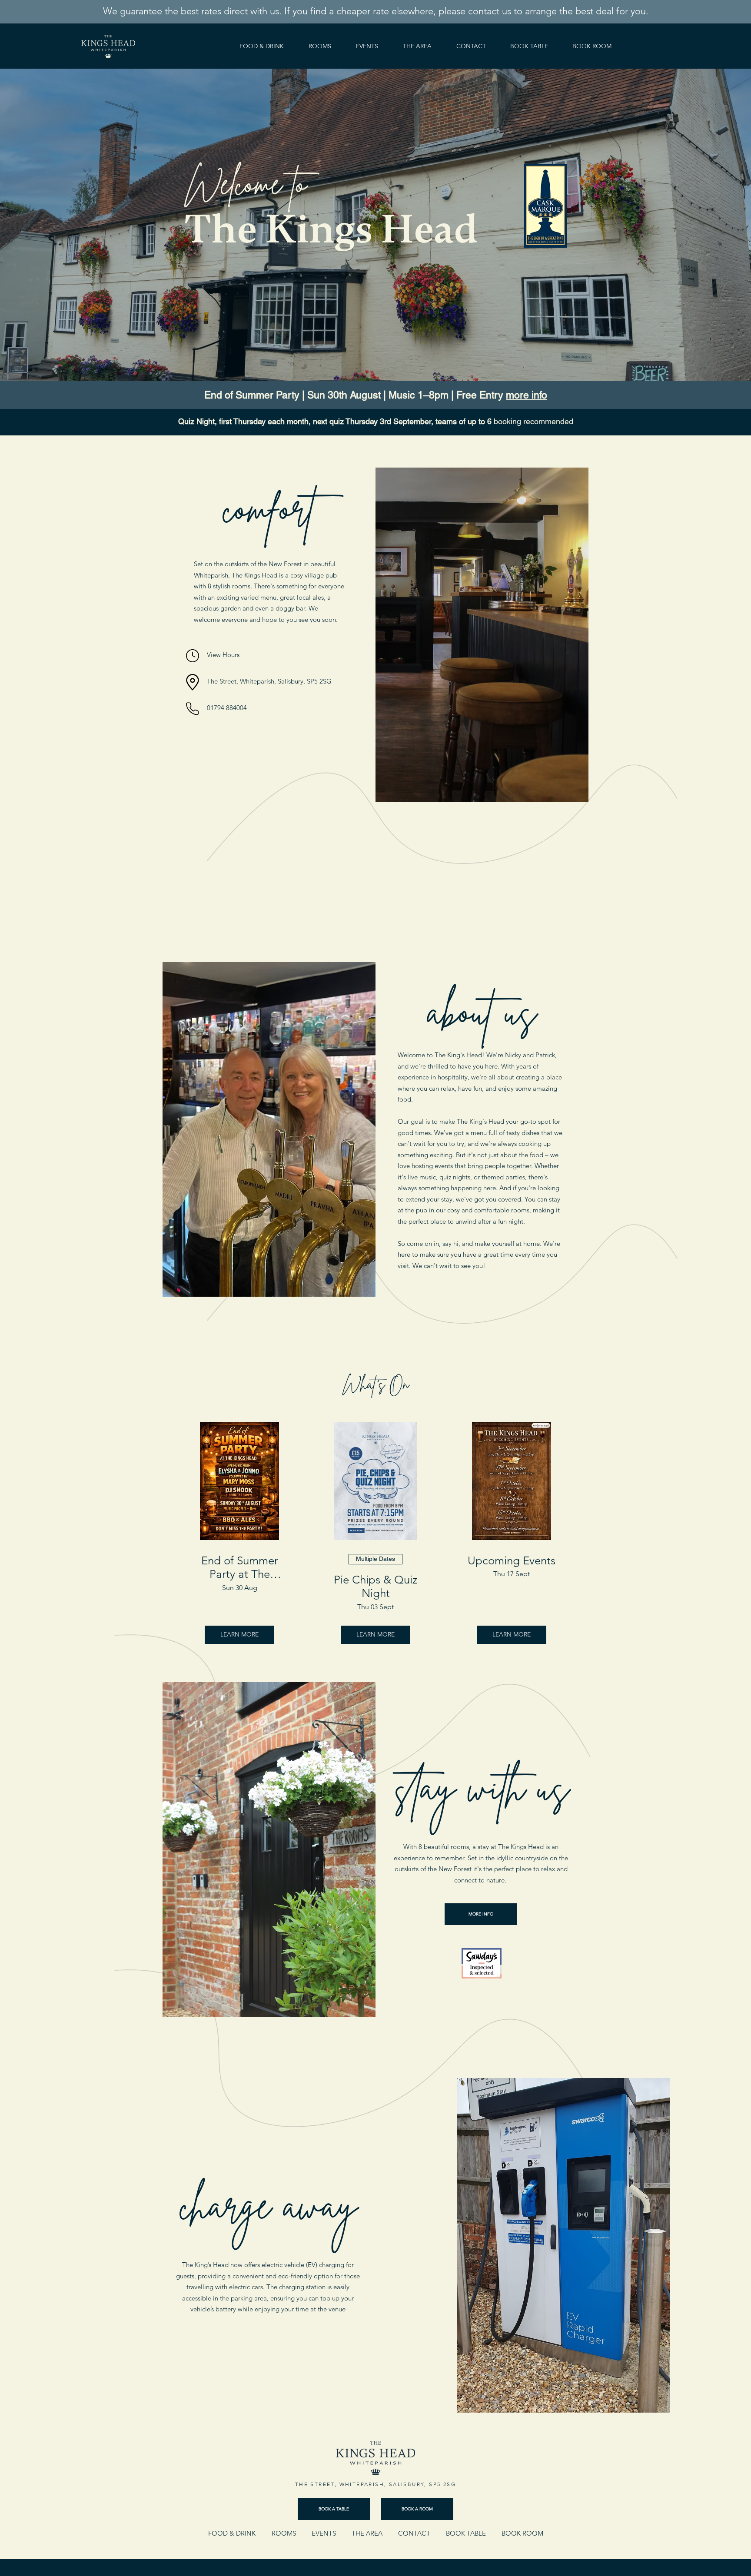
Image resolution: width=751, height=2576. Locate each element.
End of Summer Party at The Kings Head (240, 1567)
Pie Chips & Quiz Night (375, 1587)
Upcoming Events (512, 1561)
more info (527, 395)
